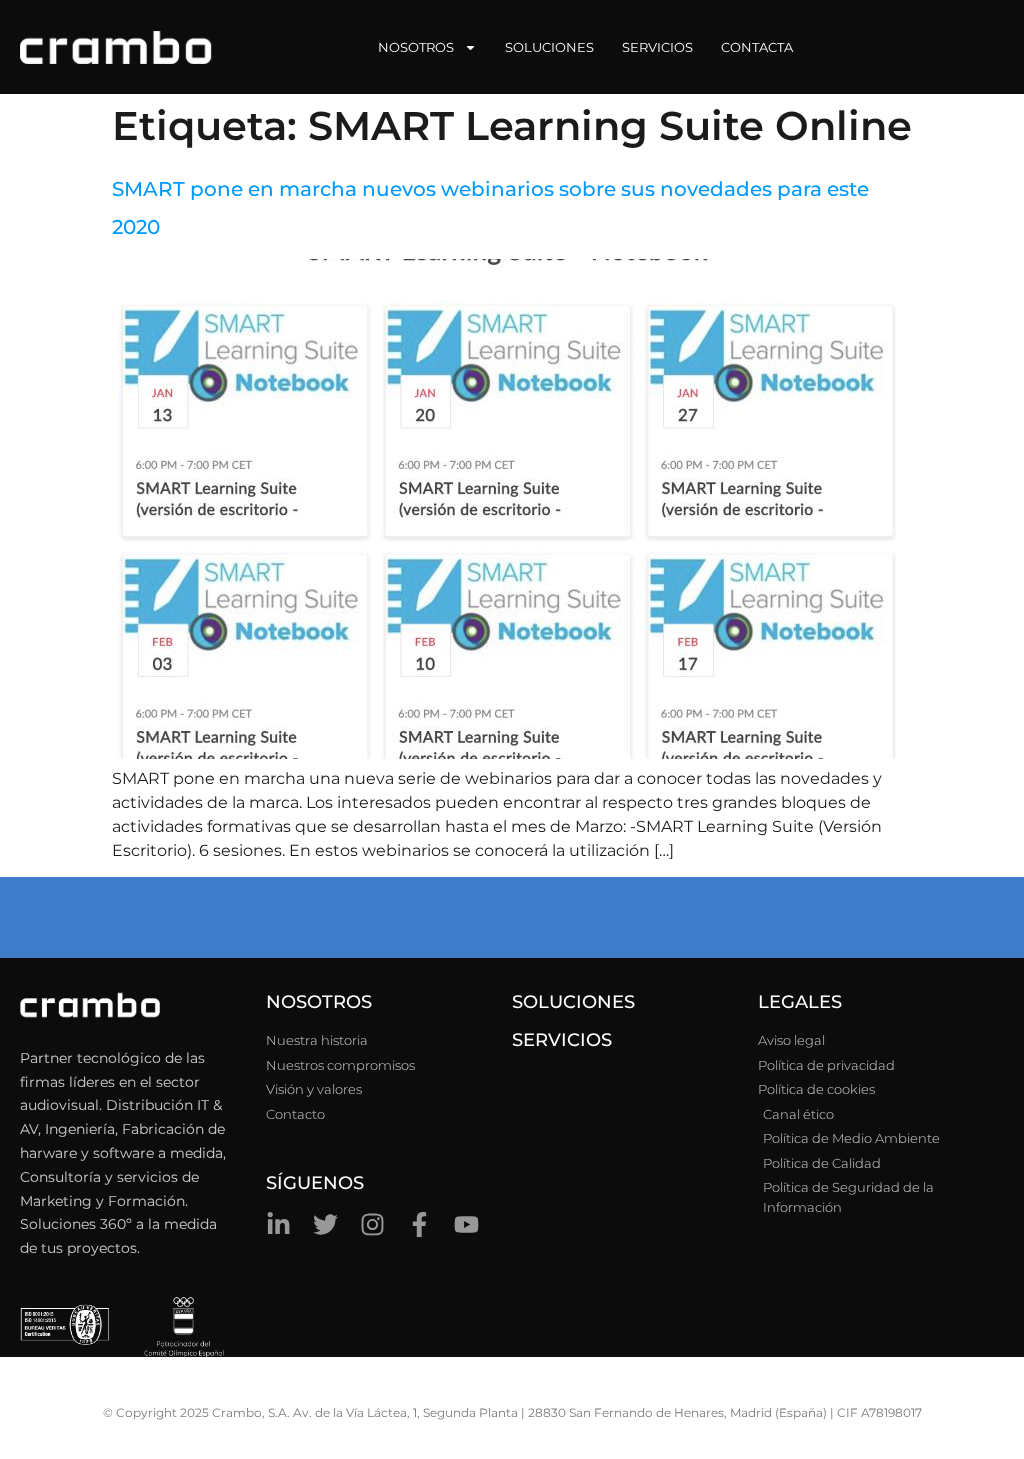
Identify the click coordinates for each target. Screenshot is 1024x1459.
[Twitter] (325, 1224)
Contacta (757, 47)
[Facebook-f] (419, 1224)
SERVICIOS (562, 1040)
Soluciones (549, 47)
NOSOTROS (319, 1002)
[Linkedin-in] (278, 1224)
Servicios (657, 47)
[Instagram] (372, 1224)
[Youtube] (466, 1224)
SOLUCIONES (573, 1002)
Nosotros (416, 47)
